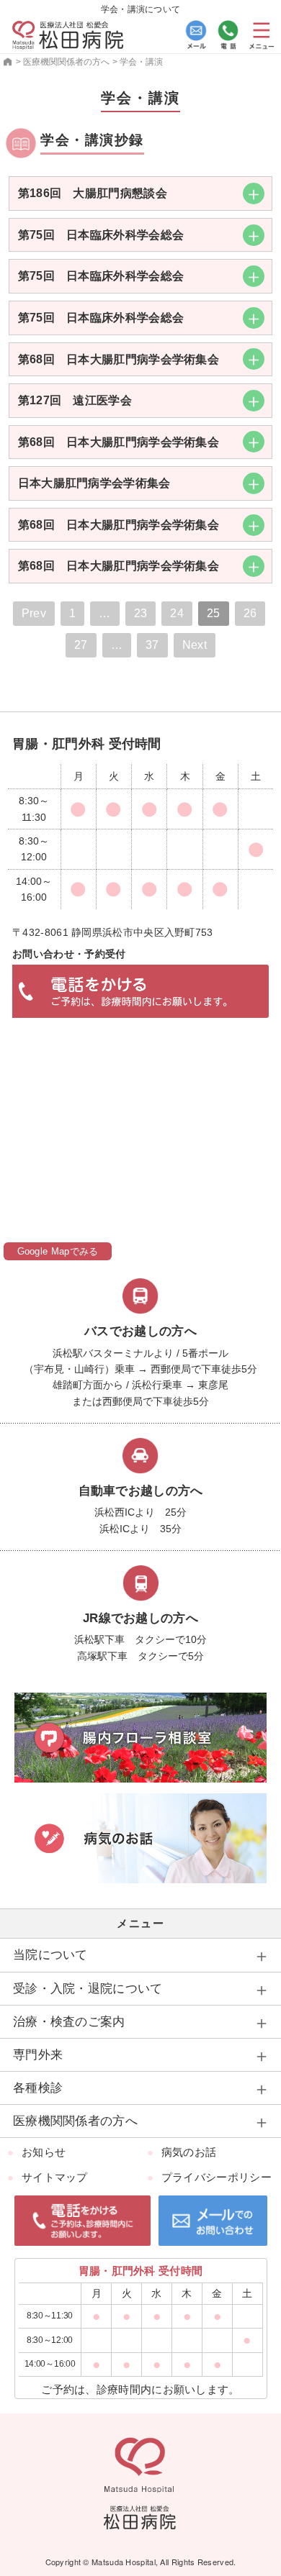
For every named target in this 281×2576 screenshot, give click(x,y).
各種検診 (38, 2088)
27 (81, 645)
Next (195, 645)
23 (141, 613)
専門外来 (38, 2055)
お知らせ (44, 2152)
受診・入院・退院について (88, 1989)
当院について (50, 1955)
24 (177, 613)
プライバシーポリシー (217, 2177)
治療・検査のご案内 (69, 2022)
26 (250, 613)
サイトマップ (55, 2177)
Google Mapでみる (58, 1251)
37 (152, 645)
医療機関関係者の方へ (75, 2121)
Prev (34, 613)
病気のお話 (189, 2152)
